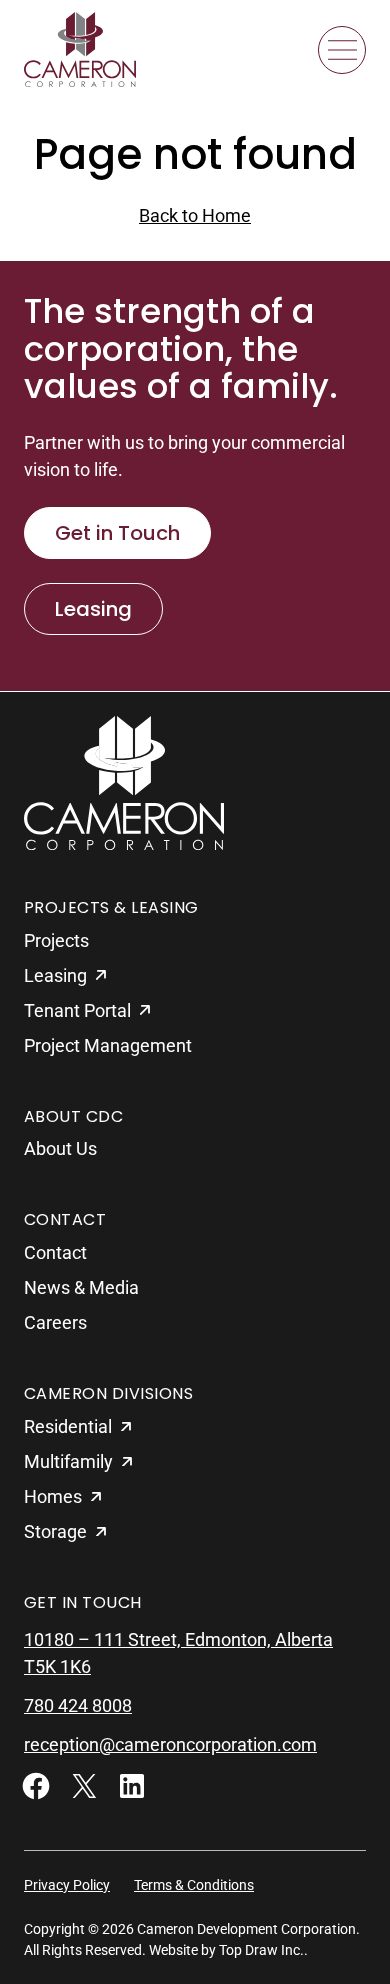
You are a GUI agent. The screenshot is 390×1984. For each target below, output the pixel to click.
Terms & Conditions (194, 1885)
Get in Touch (117, 533)
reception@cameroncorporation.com (170, 1744)
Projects (56, 940)
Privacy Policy (67, 1885)
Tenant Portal (77, 1010)
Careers (55, 1322)
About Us (60, 1148)
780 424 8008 (78, 1705)
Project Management (108, 1045)
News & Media (81, 1287)
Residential (68, 1426)
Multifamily (68, 1461)
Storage (55, 1531)
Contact (55, 1252)
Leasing (93, 609)
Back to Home (195, 215)
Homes (53, 1496)
